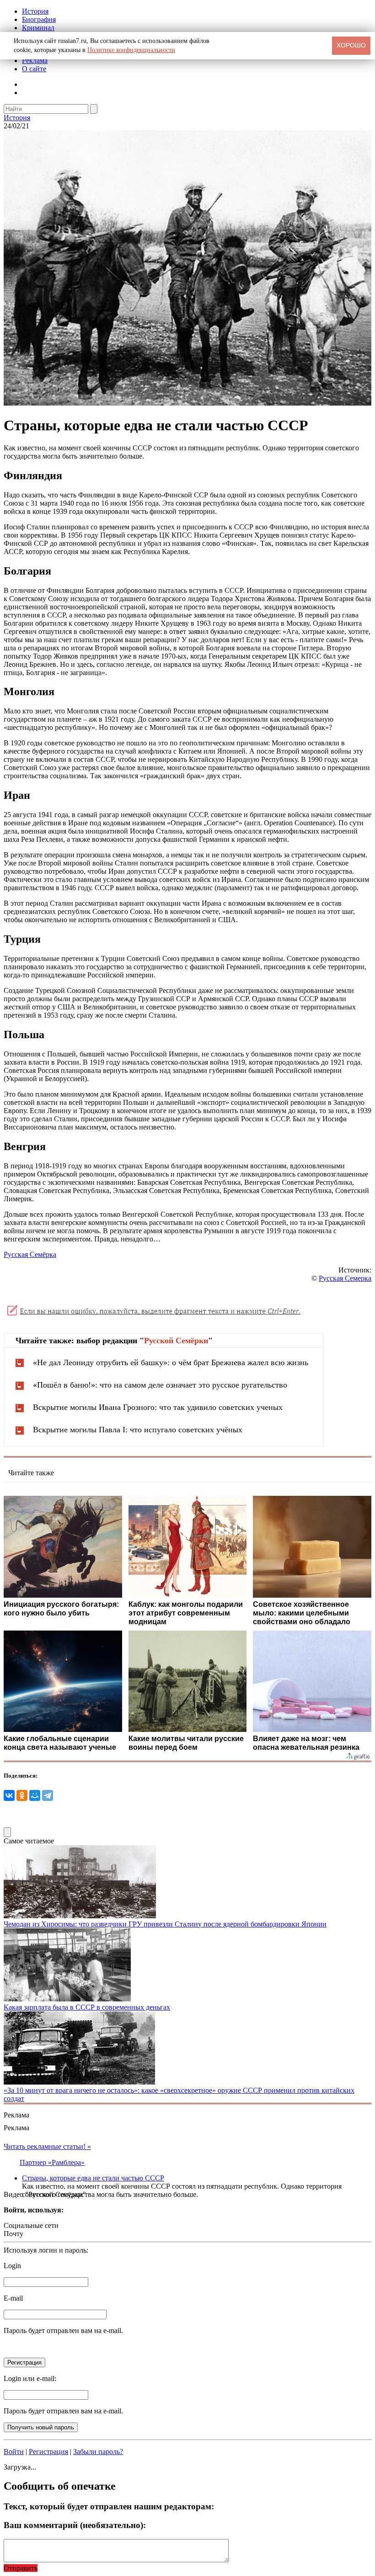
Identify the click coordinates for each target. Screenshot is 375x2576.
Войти (14, 2452)
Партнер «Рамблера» (52, 2162)
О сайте (34, 69)
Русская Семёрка (30, 1254)
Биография (39, 19)
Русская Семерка (345, 1278)
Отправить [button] (21, 2568)
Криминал (38, 28)
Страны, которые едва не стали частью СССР (93, 2178)
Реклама (35, 61)
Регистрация (48, 2452)
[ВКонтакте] (9, 1795)
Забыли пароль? (98, 2452)
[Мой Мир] (35, 1795)
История (35, 11)
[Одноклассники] (22, 1795)
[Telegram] (48, 1795)
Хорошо (351, 45)
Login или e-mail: (30, 2378)
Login (12, 2266)
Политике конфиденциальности (131, 50)
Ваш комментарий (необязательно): (75, 2525)
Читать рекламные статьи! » (47, 2146)
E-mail (13, 2298)
